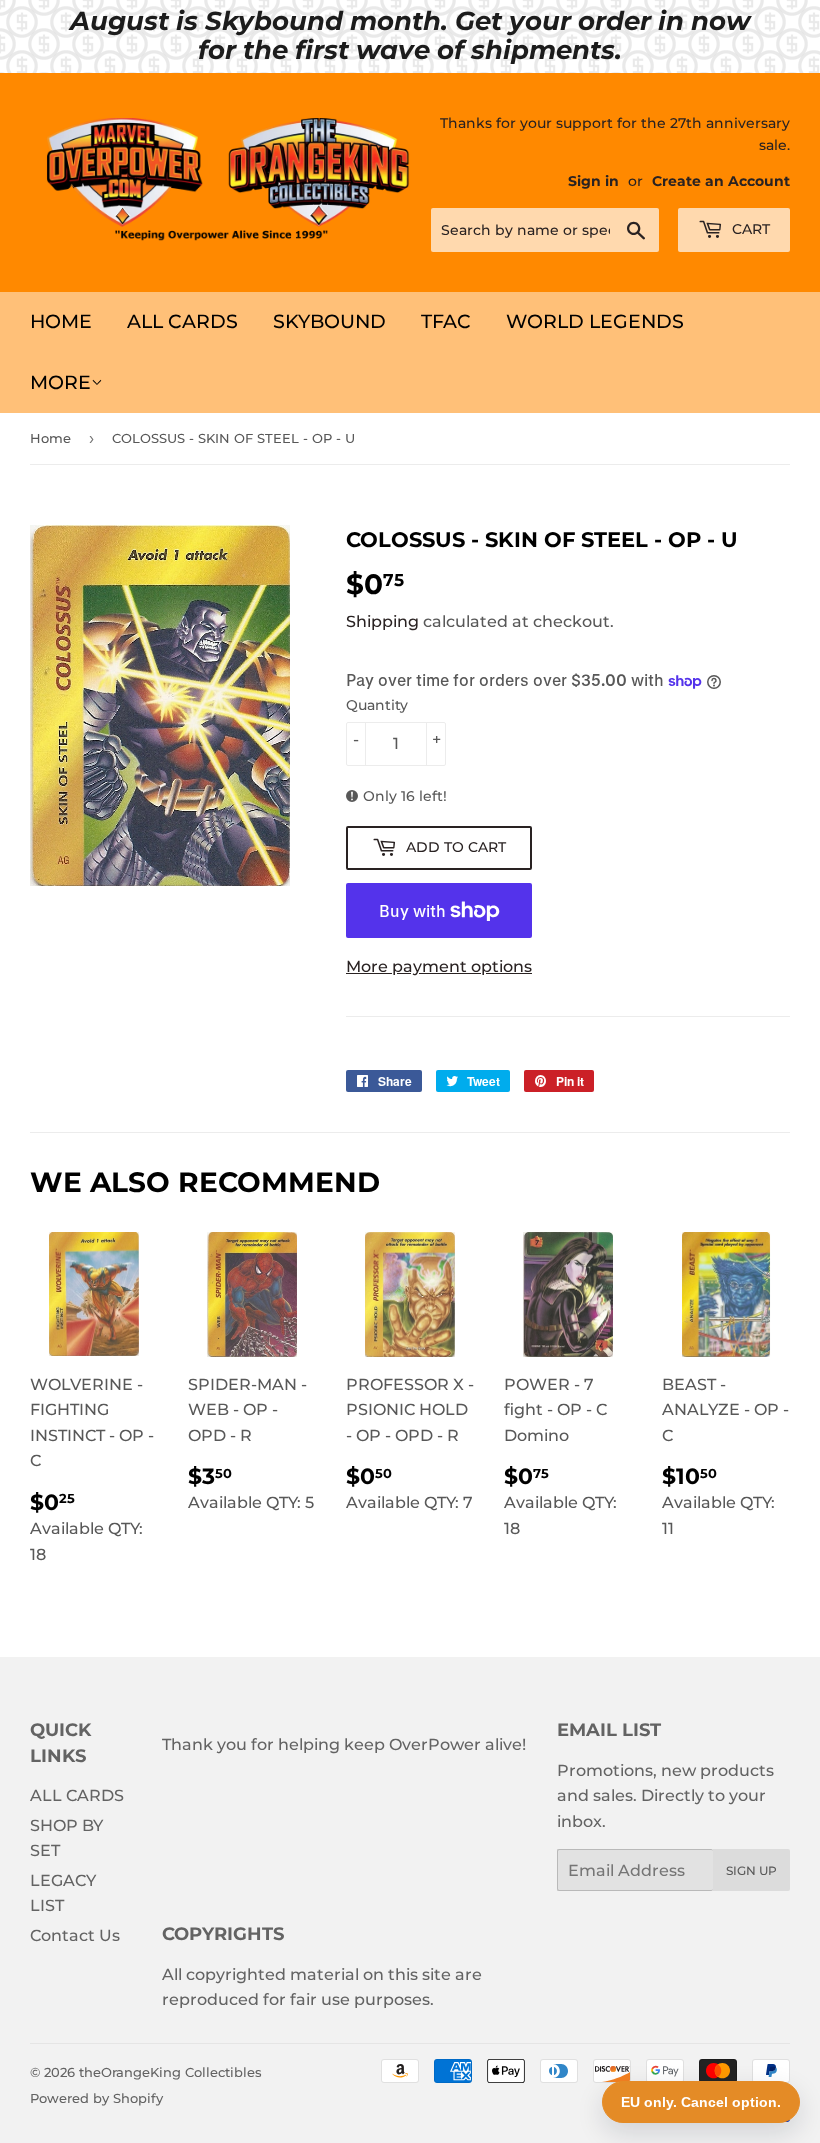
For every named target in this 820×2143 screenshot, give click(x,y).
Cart (749, 229)
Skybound (329, 321)
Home (61, 321)
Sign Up (751, 1870)
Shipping (382, 621)
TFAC (446, 321)
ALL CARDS (182, 321)
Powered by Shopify (96, 2098)
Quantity (377, 705)
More (60, 382)
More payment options (439, 966)
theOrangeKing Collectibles (170, 2072)
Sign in (593, 181)
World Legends (595, 321)
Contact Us (75, 1935)
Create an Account (721, 181)
